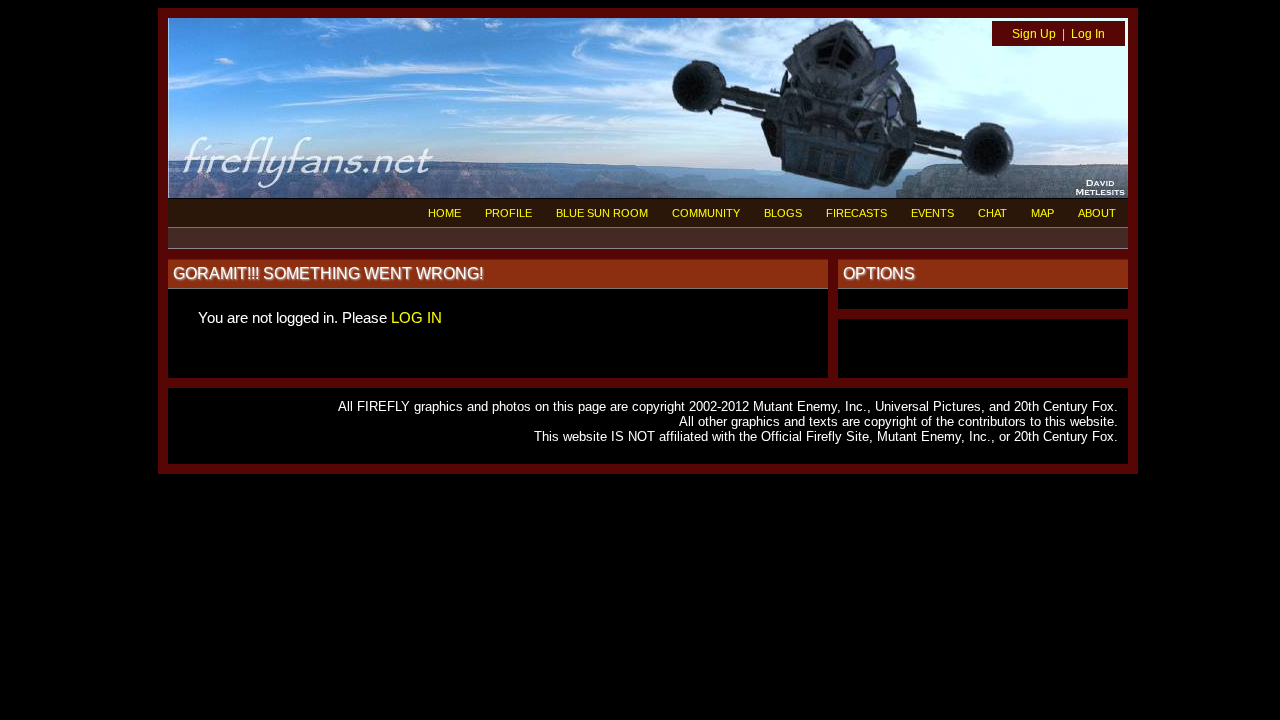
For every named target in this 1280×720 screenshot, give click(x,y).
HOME (444, 213)
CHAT (992, 213)
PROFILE (508, 213)
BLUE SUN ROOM (602, 213)
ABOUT (1097, 213)
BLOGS (783, 213)
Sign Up (1034, 34)
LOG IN (416, 317)
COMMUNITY (706, 213)
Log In (1088, 34)
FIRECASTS (856, 213)
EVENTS (932, 213)
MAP (1042, 213)
